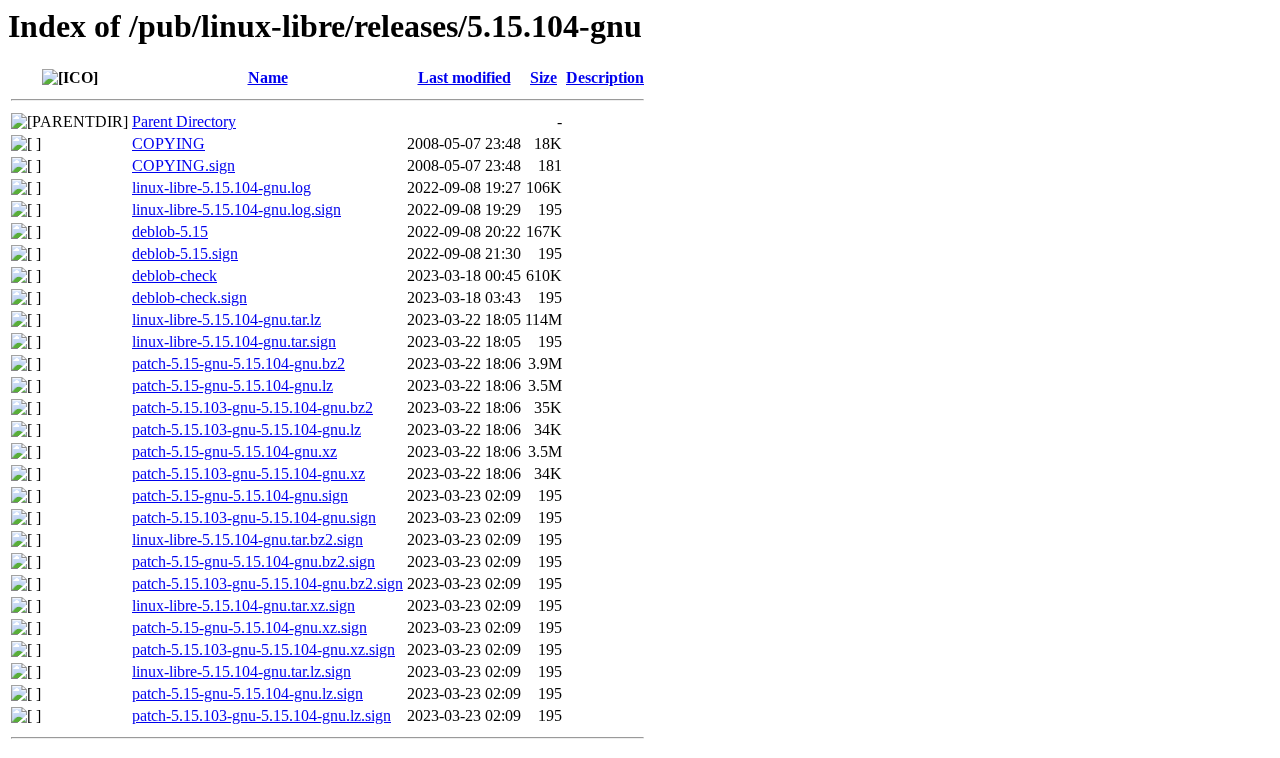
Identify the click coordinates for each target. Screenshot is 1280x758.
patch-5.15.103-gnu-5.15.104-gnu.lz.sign (261, 715)
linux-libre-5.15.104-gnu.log (221, 187)
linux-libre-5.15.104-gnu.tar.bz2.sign (247, 539)
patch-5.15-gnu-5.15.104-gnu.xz (234, 451)
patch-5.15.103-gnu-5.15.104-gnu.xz (248, 473)
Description (605, 77)
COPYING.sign (183, 165)
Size (543, 77)
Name (268, 77)
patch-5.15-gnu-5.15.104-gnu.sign (240, 495)
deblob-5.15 (170, 231)
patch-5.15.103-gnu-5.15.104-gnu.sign (254, 517)
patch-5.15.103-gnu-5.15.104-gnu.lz (246, 429)
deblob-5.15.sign (185, 253)
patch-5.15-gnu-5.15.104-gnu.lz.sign (247, 693)
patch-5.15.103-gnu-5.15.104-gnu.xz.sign (263, 649)
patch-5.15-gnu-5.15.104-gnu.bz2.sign (253, 561)
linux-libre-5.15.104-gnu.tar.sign (234, 341)
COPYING (168, 143)
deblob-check (174, 275)
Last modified (464, 77)
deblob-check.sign (189, 297)
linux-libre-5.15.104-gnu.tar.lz (226, 319)
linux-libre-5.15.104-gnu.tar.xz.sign (243, 605)
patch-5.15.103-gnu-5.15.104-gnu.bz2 (252, 407)
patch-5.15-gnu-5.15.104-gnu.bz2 (238, 363)
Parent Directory (184, 121)
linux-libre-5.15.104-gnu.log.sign (236, 209)
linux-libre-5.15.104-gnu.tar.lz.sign (241, 671)
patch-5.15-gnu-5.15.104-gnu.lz (232, 385)
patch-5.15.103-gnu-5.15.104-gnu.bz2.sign (267, 583)
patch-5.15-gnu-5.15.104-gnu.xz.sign (249, 627)
